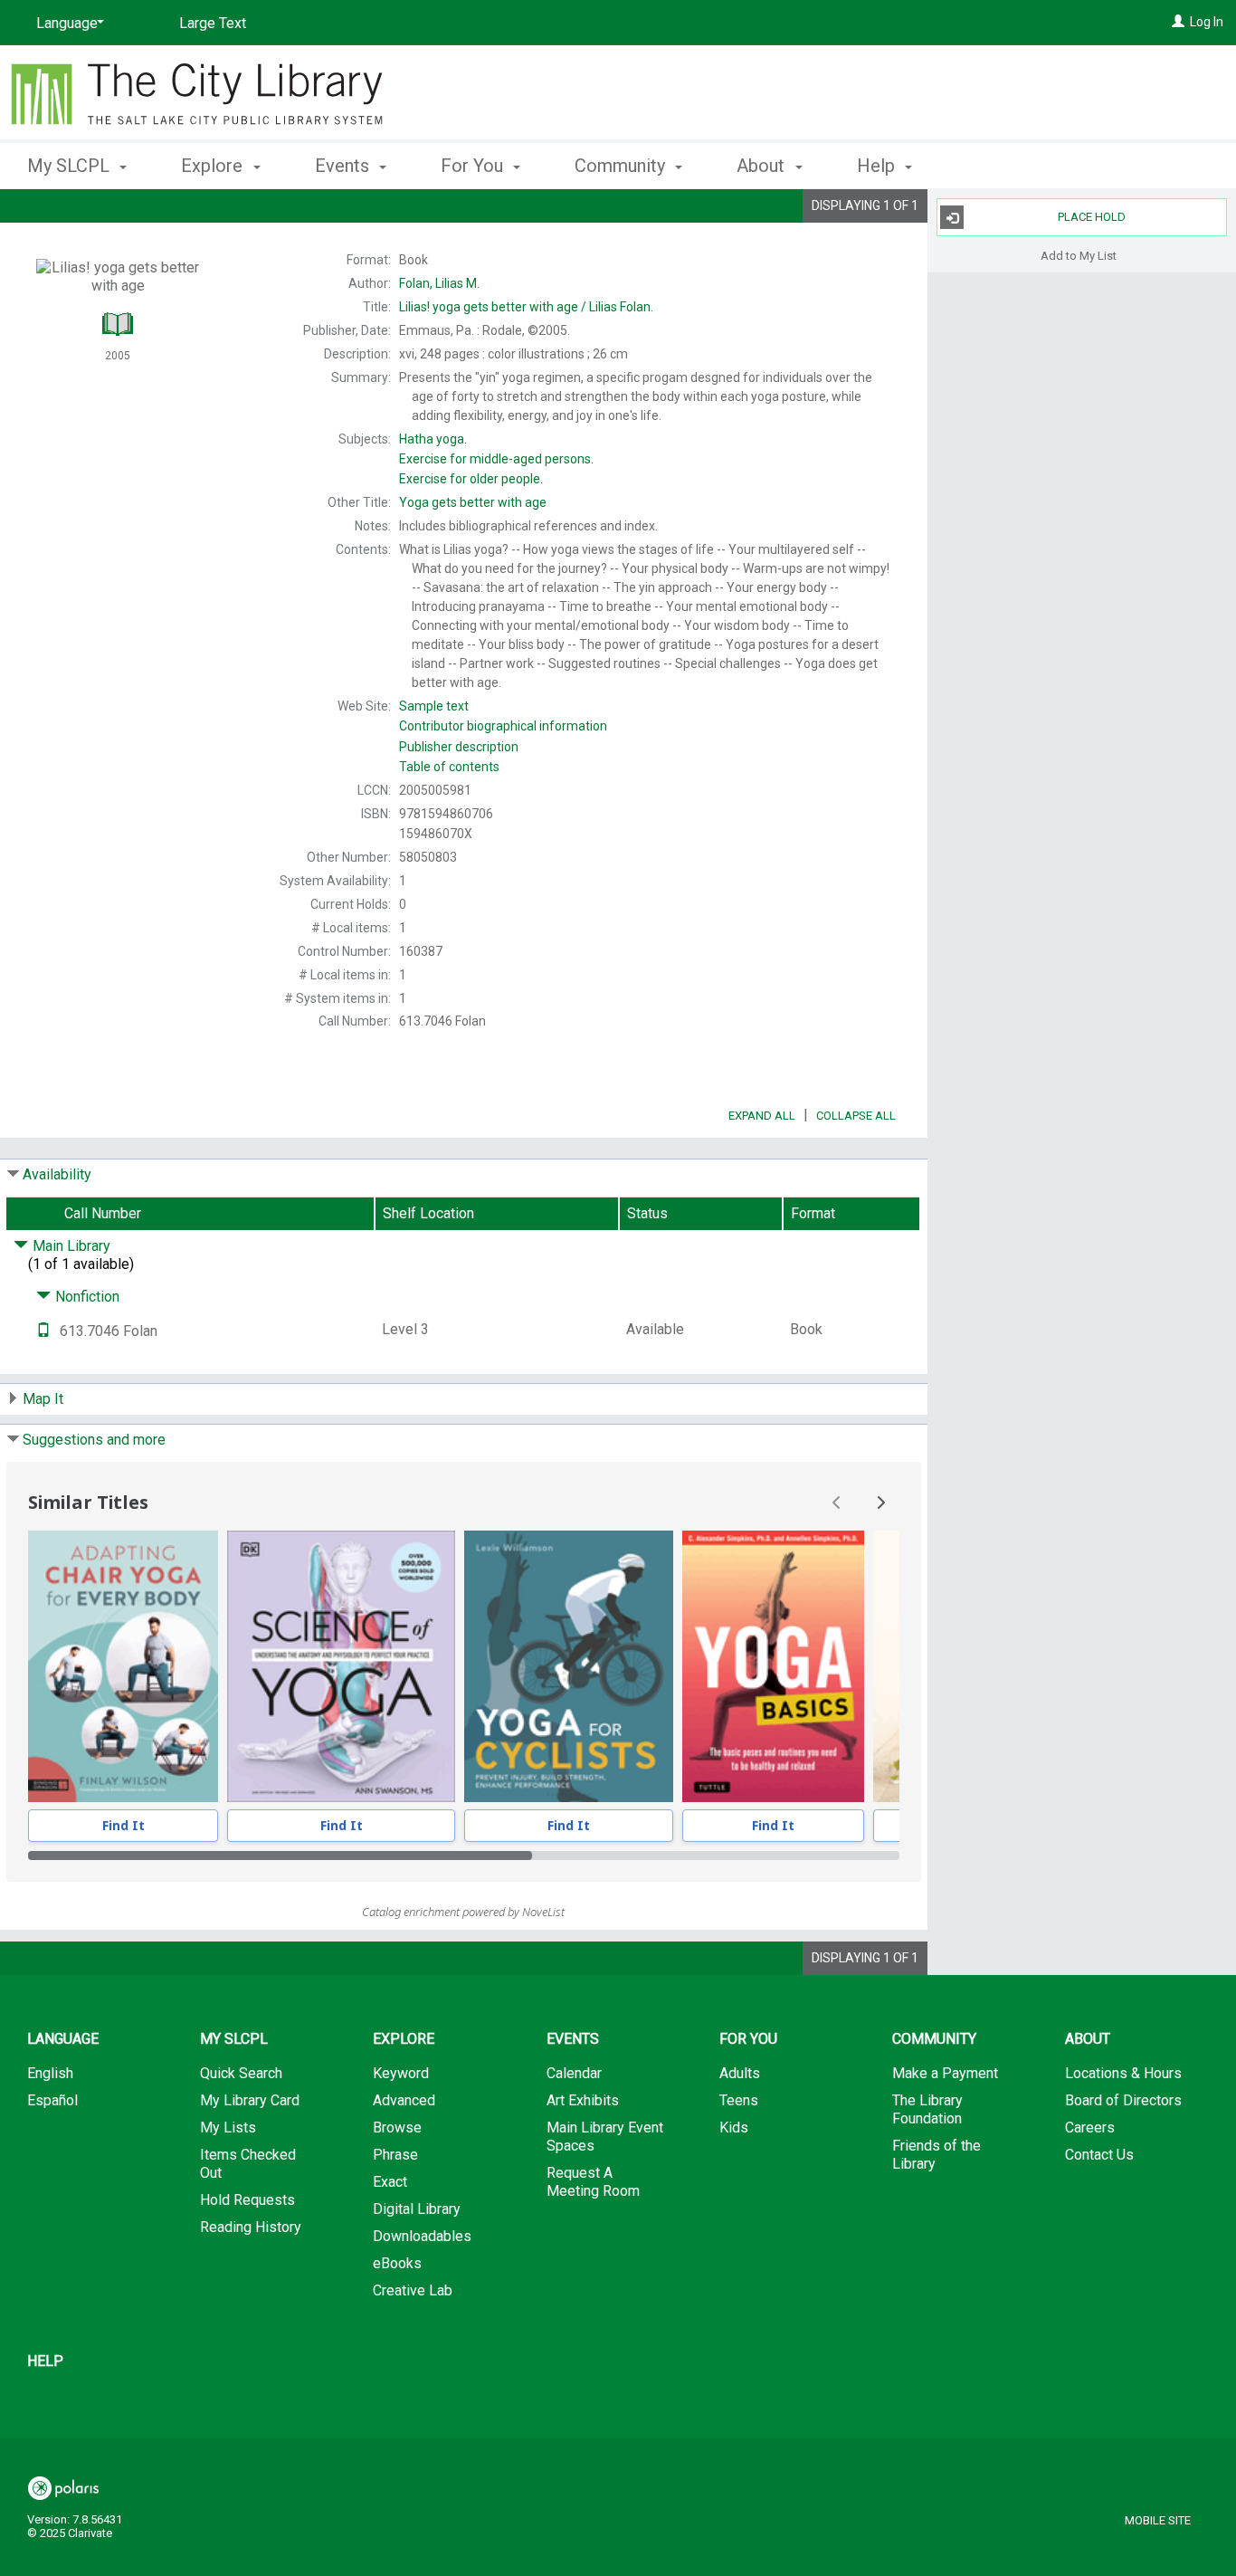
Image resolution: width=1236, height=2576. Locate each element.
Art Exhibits (583, 2100)
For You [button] (474, 166)
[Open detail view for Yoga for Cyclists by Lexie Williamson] (569, 1666)
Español (52, 2100)
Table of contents (449, 767)
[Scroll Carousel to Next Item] (880, 1503)
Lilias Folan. (526, 307)
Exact (390, 2182)
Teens (739, 2100)
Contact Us (1099, 2155)
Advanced (404, 2100)
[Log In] (1178, 22)
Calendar (574, 2073)
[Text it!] (43, 1331)
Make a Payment (945, 2073)
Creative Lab (413, 2290)
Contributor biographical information (503, 726)
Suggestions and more (94, 1440)
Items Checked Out (248, 2164)
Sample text (434, 706)
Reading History (251, 2227)
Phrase (395, 2155)
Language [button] (63, 2039)
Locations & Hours (1123, 2073)
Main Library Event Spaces (605, 2137)
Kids (734, 2128)
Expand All (762, 1116)
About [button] (763, 166)
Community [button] (622, 166)
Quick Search (241, 2073)
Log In (1207, 22)
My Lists (228, 2128)
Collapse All (856, 1116)
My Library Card (250, 2100)
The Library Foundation (927, 2109)
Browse (397, 2128)
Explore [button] (214, 166)
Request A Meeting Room (593, 2182)
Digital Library (417, 2209)
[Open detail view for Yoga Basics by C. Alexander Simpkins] (773, 1666)
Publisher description (459, 747)
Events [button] (344, 166)
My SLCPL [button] (71, 166)
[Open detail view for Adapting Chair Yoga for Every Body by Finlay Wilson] (123, 1666)
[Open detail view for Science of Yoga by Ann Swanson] (341, 1666)
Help (45, 2361)
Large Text (213, 23)
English (50, 2073)
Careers (1090, 2128)
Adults (740, 2073)
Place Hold (1092, 217)
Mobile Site (1158, 2520)
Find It (124, 1825)
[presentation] (123, 1666)
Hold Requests (247, 2200)
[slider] (464, 1856)
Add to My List (1079, 255)
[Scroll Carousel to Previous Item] (837, 1503)
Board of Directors (1123, 2100)
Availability (57, 1174)
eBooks (397, 2263)
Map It (43, 1399)
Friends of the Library (937, 2155)
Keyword (401, 2073)
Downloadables (422, 2236)
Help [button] (878, 166)
